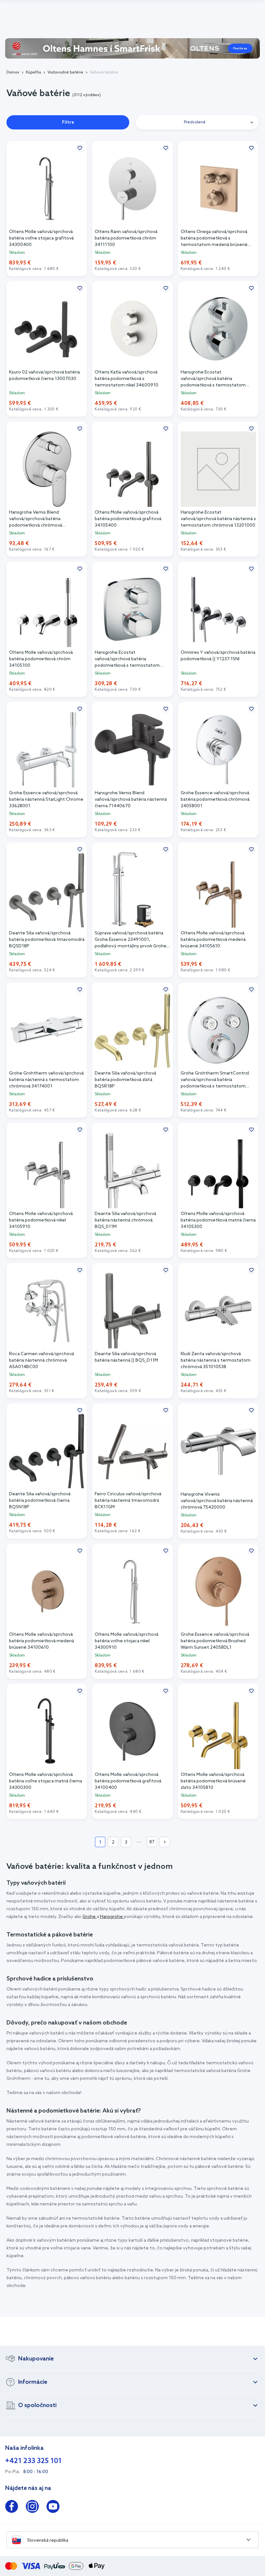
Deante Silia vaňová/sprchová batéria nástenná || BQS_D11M (126, 1357)
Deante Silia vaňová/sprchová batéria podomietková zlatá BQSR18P (125, 1080)
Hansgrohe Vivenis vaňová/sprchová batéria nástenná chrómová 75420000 (217, 1501)
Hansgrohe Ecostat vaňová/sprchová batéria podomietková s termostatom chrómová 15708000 (127, 659)
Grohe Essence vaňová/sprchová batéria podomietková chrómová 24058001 (215, 800)
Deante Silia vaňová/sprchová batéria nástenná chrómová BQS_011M (125, 1220)
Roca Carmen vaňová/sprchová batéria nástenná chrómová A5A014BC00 (42, 1360)
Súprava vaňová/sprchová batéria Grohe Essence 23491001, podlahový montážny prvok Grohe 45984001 (131, 940)
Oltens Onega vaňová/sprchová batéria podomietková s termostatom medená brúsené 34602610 (214, 239)
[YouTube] (53, 2508)
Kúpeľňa (33, 72)
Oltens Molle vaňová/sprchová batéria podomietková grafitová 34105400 (128, 519)
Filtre (68, 123)
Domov (13, 72)
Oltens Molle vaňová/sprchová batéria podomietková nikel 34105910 (41, 1220)
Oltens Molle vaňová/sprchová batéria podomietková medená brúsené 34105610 (213, 940)
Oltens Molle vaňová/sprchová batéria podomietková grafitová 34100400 (128, 1781)
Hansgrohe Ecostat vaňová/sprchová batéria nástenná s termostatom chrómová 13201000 (218, 519)
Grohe (90, 1917)
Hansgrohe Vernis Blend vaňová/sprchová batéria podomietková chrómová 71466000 (36, 519)
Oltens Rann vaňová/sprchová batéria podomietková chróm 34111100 (126, 238)
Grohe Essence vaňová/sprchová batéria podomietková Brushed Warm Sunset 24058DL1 (215, 1641)
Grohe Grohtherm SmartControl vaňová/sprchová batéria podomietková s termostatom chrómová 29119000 (215, 1080)
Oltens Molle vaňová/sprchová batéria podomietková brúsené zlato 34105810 (213, 1781)
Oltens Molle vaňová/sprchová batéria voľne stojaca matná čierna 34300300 (46, 1781)
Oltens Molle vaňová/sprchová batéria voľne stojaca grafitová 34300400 (41, 238)
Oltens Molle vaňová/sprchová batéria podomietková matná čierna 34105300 (218, 1220)
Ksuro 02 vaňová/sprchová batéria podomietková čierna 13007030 (44, 376)
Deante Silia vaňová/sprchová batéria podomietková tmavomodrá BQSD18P (47, 940)
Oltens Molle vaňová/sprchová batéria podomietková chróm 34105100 (41, 659)
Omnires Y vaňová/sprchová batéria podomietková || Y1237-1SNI (218, 656)
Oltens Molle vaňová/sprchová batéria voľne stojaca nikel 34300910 (127, 1641)
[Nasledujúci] (165, 1842)
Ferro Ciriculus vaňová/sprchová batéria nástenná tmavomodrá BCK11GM (128, 1501)
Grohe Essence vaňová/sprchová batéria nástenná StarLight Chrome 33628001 (46, 800)
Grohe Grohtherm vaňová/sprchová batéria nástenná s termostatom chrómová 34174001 (46, 1080)
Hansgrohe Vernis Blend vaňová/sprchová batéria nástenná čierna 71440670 (131, 800)
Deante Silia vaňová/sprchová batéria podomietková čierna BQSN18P (40, 1501)
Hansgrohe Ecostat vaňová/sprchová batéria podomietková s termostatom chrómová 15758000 (213, 379)
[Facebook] (12, 2508)
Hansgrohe (112, 1917)
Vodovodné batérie (65, 72)
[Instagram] (32, 2508)
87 (152, 1842)
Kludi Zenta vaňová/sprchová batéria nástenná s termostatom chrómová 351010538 (216, 1360)
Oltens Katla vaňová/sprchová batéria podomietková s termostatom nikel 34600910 (127, 379)
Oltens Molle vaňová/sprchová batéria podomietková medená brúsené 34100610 (42, 1641)
